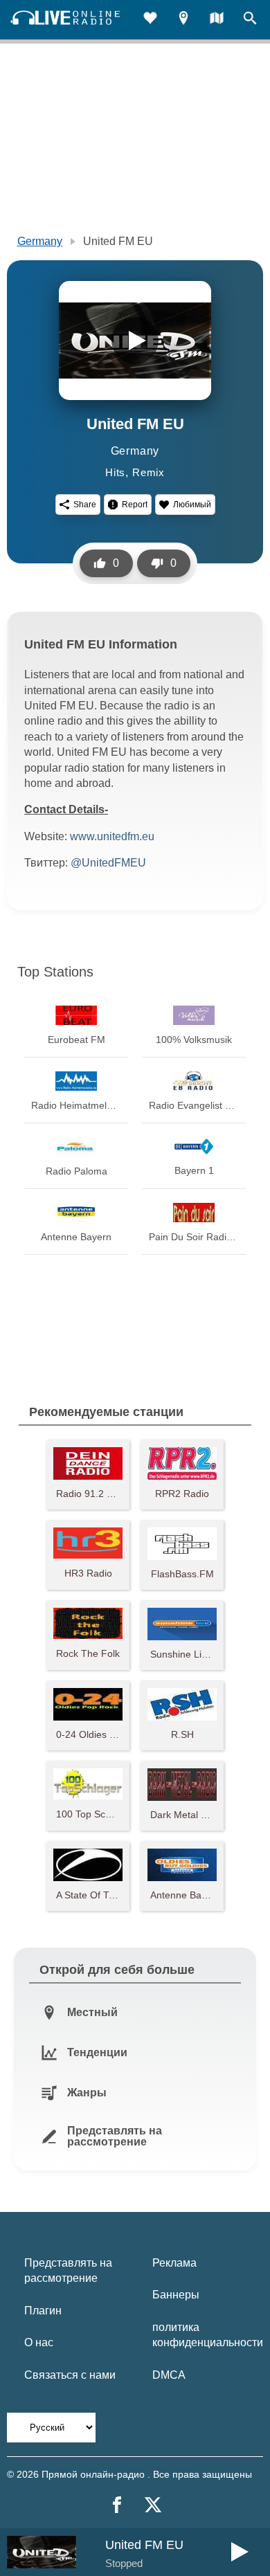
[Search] (250, 20)
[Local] (183, 20)
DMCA (169, 2375)
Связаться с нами (70, 2375)
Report (135, 505)
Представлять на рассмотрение (68, 2270)
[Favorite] (150, 20)
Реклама (174, 2263)
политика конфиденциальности (208, 2335)
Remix (148, 472)
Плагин (43, 2311)
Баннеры (176, 2295)
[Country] (217, 20)
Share (85, 505)
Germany (40, 241)
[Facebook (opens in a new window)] (117, 2505)
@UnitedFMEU (108, 863)
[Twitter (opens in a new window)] (153, 2505)
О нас (39, 2342)
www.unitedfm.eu (112, 836)
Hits (115, 472)
